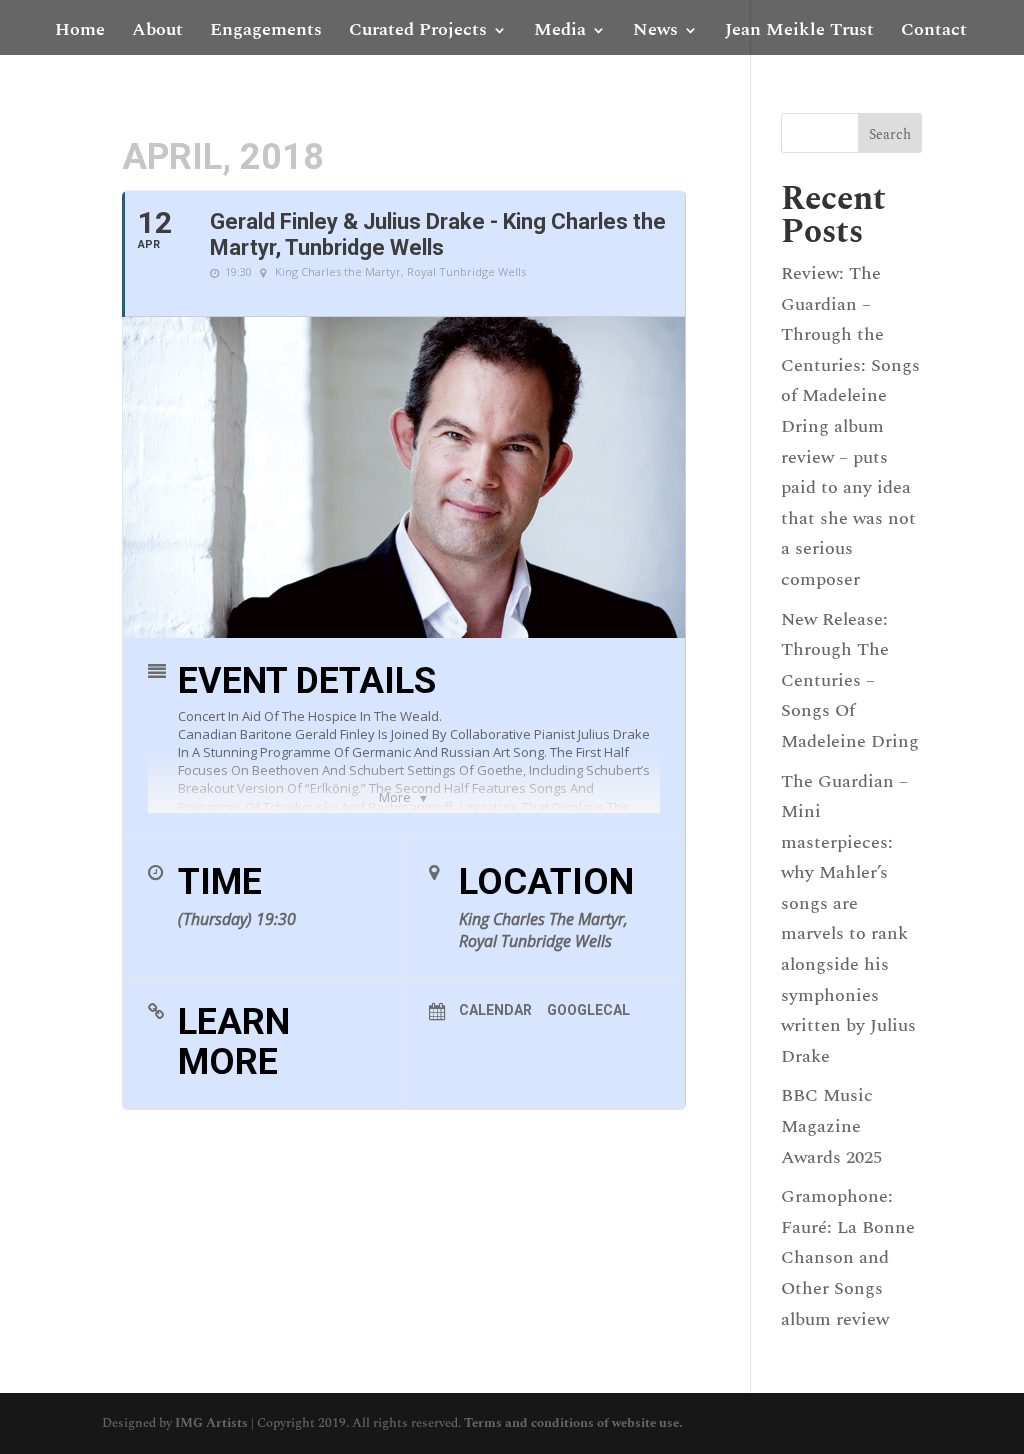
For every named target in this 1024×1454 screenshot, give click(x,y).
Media (560, 33)
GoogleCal (588, 1010)
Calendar (495, 1010)
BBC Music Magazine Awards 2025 (831, 1126)
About (157, 33)
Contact (934, 33)
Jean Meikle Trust (799, 33)
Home (80, 33)
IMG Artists (211, 1423)
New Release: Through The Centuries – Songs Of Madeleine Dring (850, 680)
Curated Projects (418, 33)
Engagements (266, 33)
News (655, 33)
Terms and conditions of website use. (573, 1423)
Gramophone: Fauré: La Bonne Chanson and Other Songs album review (848, 1257)
